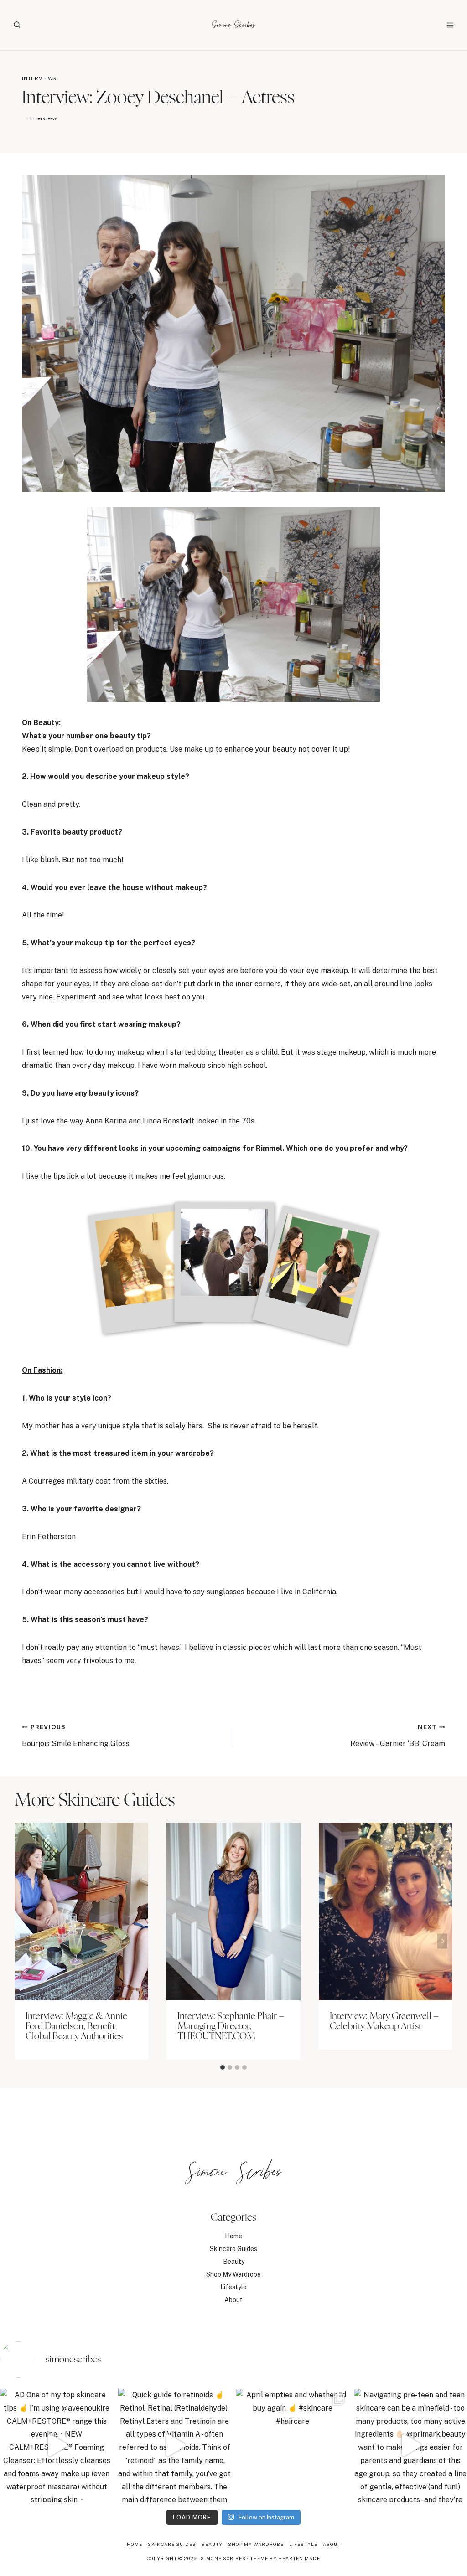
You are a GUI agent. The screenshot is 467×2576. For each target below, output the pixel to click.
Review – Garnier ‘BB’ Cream (398, 1736)
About (233, 2300)
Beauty (234, 2262)
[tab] (223, 2067)
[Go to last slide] (25, 1941)
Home (233, 2236)
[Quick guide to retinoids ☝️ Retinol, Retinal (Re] (175, 2445)
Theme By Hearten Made (285, 2558)
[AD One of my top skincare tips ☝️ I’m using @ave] (57, 2445)
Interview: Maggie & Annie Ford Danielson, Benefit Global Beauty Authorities (76, 2026)
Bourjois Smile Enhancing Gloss (76, 1736)
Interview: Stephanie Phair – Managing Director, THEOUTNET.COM (231, 2026)
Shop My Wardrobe (233, 2274)
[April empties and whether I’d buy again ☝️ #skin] (293, 2445)
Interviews (39, 78)
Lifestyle (233, 2287)
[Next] (442, 1941)
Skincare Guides (233, 2249)
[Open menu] (450, 25)
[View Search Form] (17, 25)
